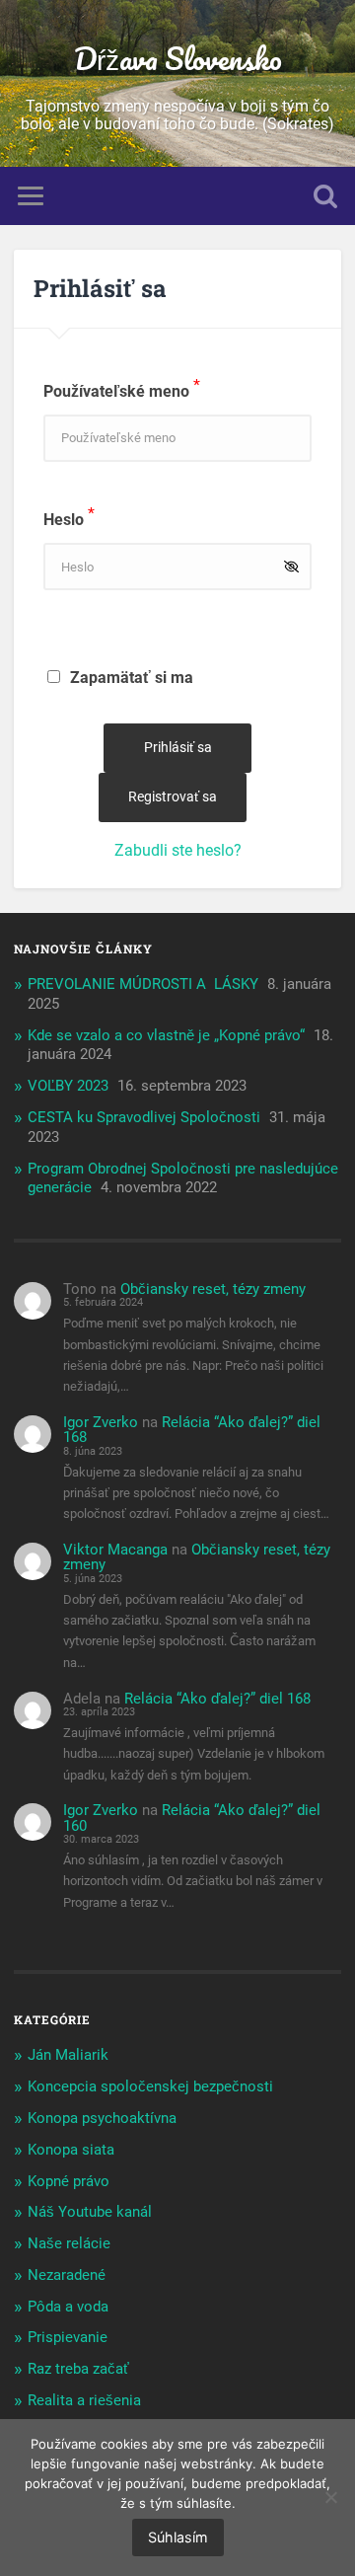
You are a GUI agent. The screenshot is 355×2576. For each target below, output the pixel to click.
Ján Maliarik (68, 2055)
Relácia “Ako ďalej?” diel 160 (192, 1818)
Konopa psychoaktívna (102, 2118)
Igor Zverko (101, 1422)
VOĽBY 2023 (68, 1086)
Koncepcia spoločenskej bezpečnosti (150, 2086)
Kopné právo (69, 2181)
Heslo (69, 520)
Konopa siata (71, 2150)
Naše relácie (69, 2243)
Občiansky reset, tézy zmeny (213, 1289)
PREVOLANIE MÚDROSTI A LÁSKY (143, 984)
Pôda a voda (68, 2307)
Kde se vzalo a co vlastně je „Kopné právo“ (166, 1035)
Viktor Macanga (115, 1550)
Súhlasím (178, 2537)
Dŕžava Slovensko (178, 59)
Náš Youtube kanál (90, 2212)
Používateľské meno (122, 391)
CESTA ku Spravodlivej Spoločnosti (144, 1117)
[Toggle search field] (325, 196)
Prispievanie (68, 2337)
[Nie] (330, 2497)
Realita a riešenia (84, 2400)
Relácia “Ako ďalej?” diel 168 (192, 1430)
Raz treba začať (78, 2369)
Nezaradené (67, 2275)
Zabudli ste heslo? (178, 850)
